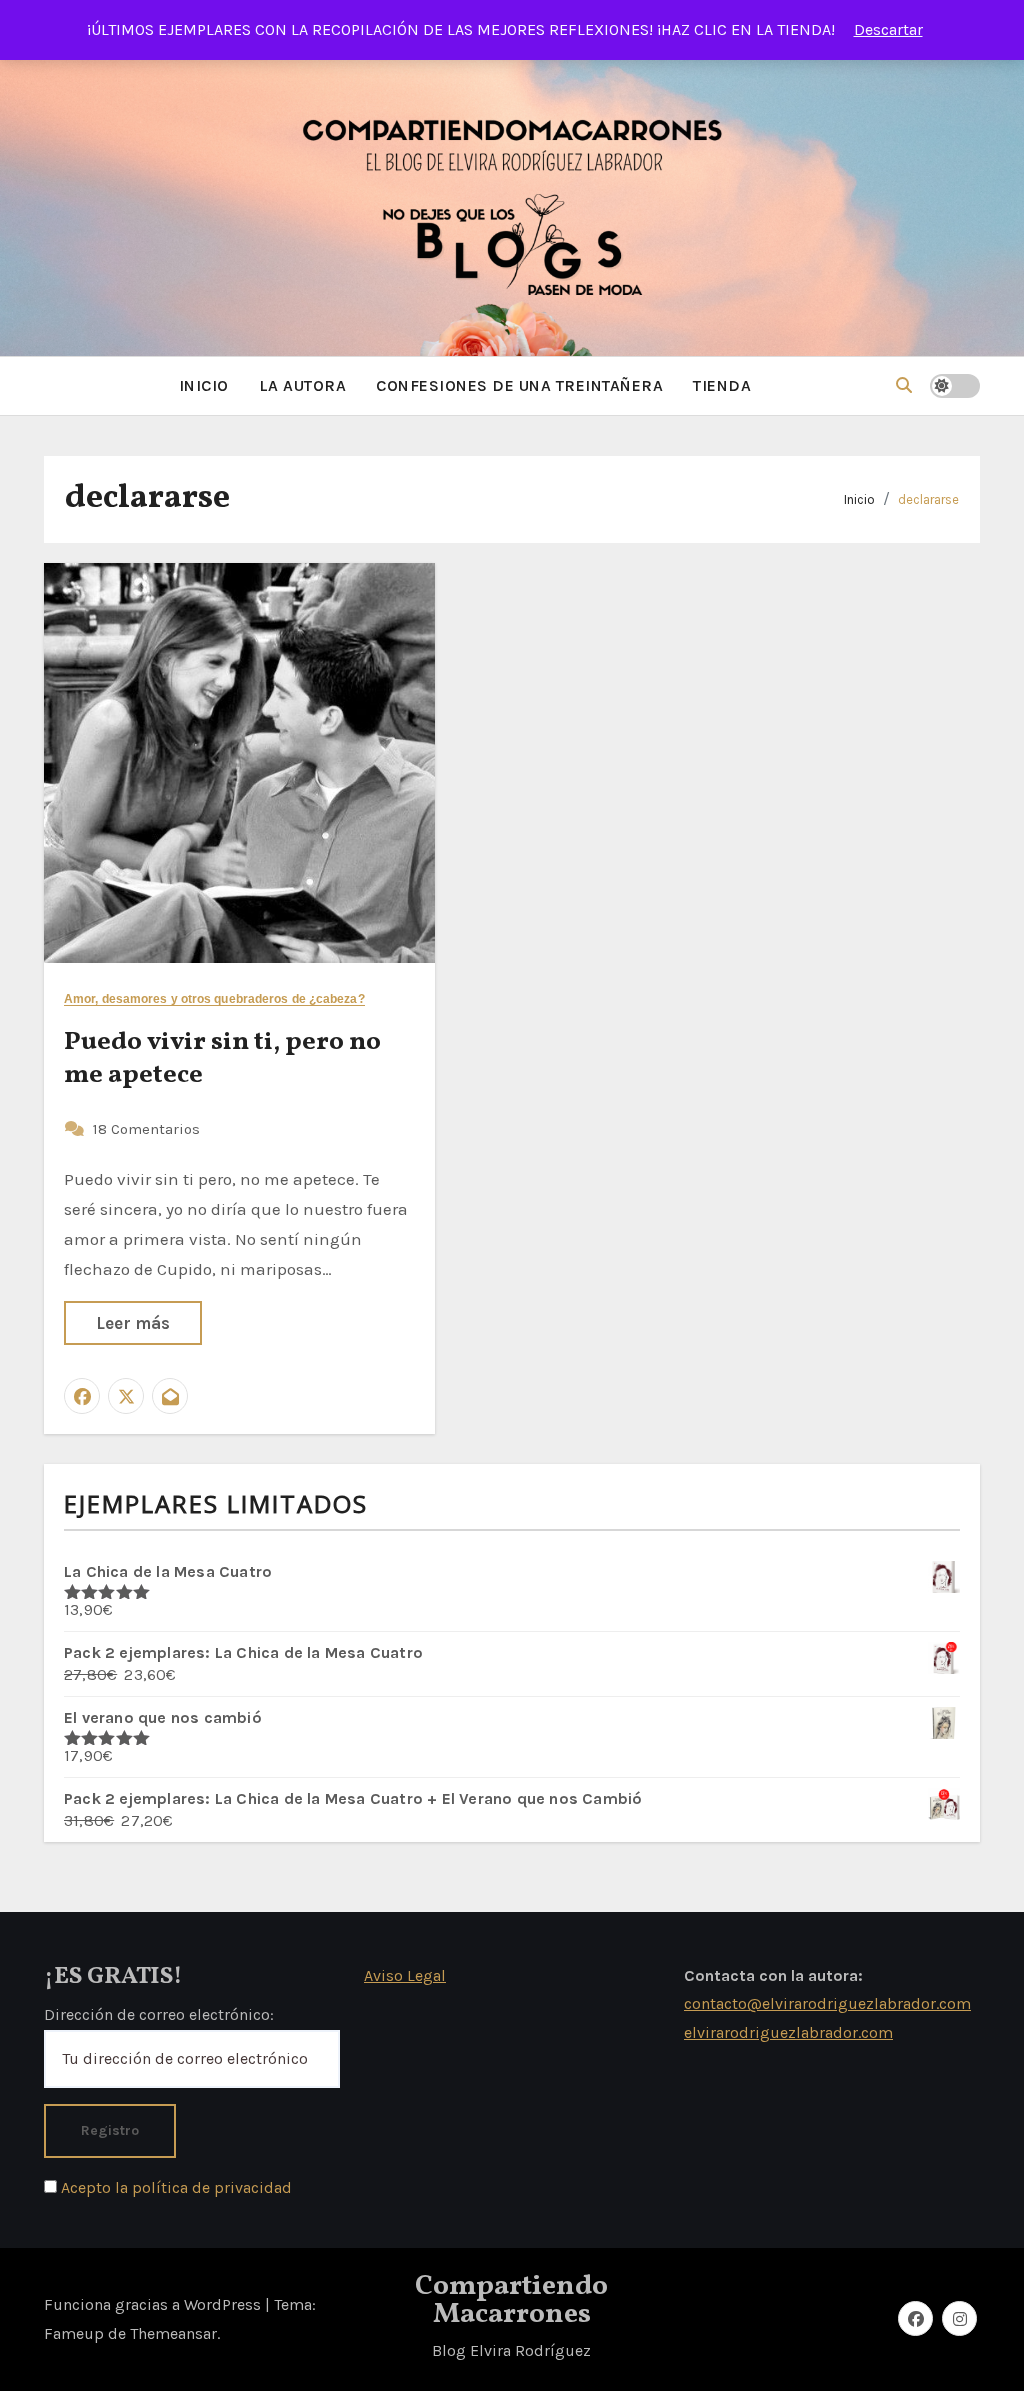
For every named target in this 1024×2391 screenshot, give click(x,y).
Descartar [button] (888, 29)
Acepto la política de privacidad (174, 2187)
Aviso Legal (405, 1975)
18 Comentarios (146, 1129)
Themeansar (173, 2333)
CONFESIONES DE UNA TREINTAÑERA (519, 385)
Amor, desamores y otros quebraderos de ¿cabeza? (214, 999)
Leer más (133, 1323)
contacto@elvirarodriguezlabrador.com (827, 2003)
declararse (928, 499)
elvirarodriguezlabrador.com (788, 2032)
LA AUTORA (303, 385)
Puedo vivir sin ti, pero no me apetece (222, 1059)
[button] (904, 385)
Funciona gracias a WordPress (154, 2304)
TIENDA (722, 385)
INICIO (204, 385)
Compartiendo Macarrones (511, 2300)
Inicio (859, 499)
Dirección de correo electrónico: (159, 2014)
